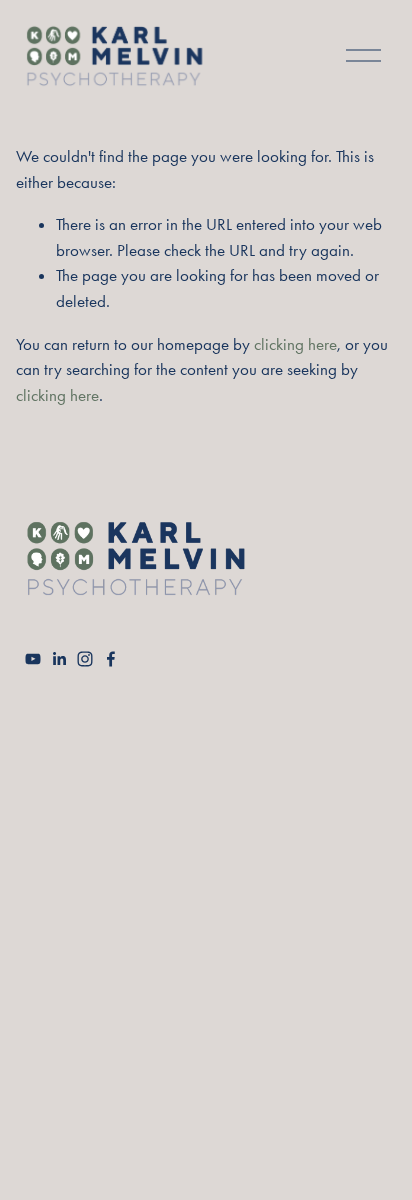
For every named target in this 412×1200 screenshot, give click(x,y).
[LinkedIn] (59, 659)
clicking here (295, 344)
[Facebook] (111, 659)
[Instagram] (85, 659)
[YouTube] (33, 659)
